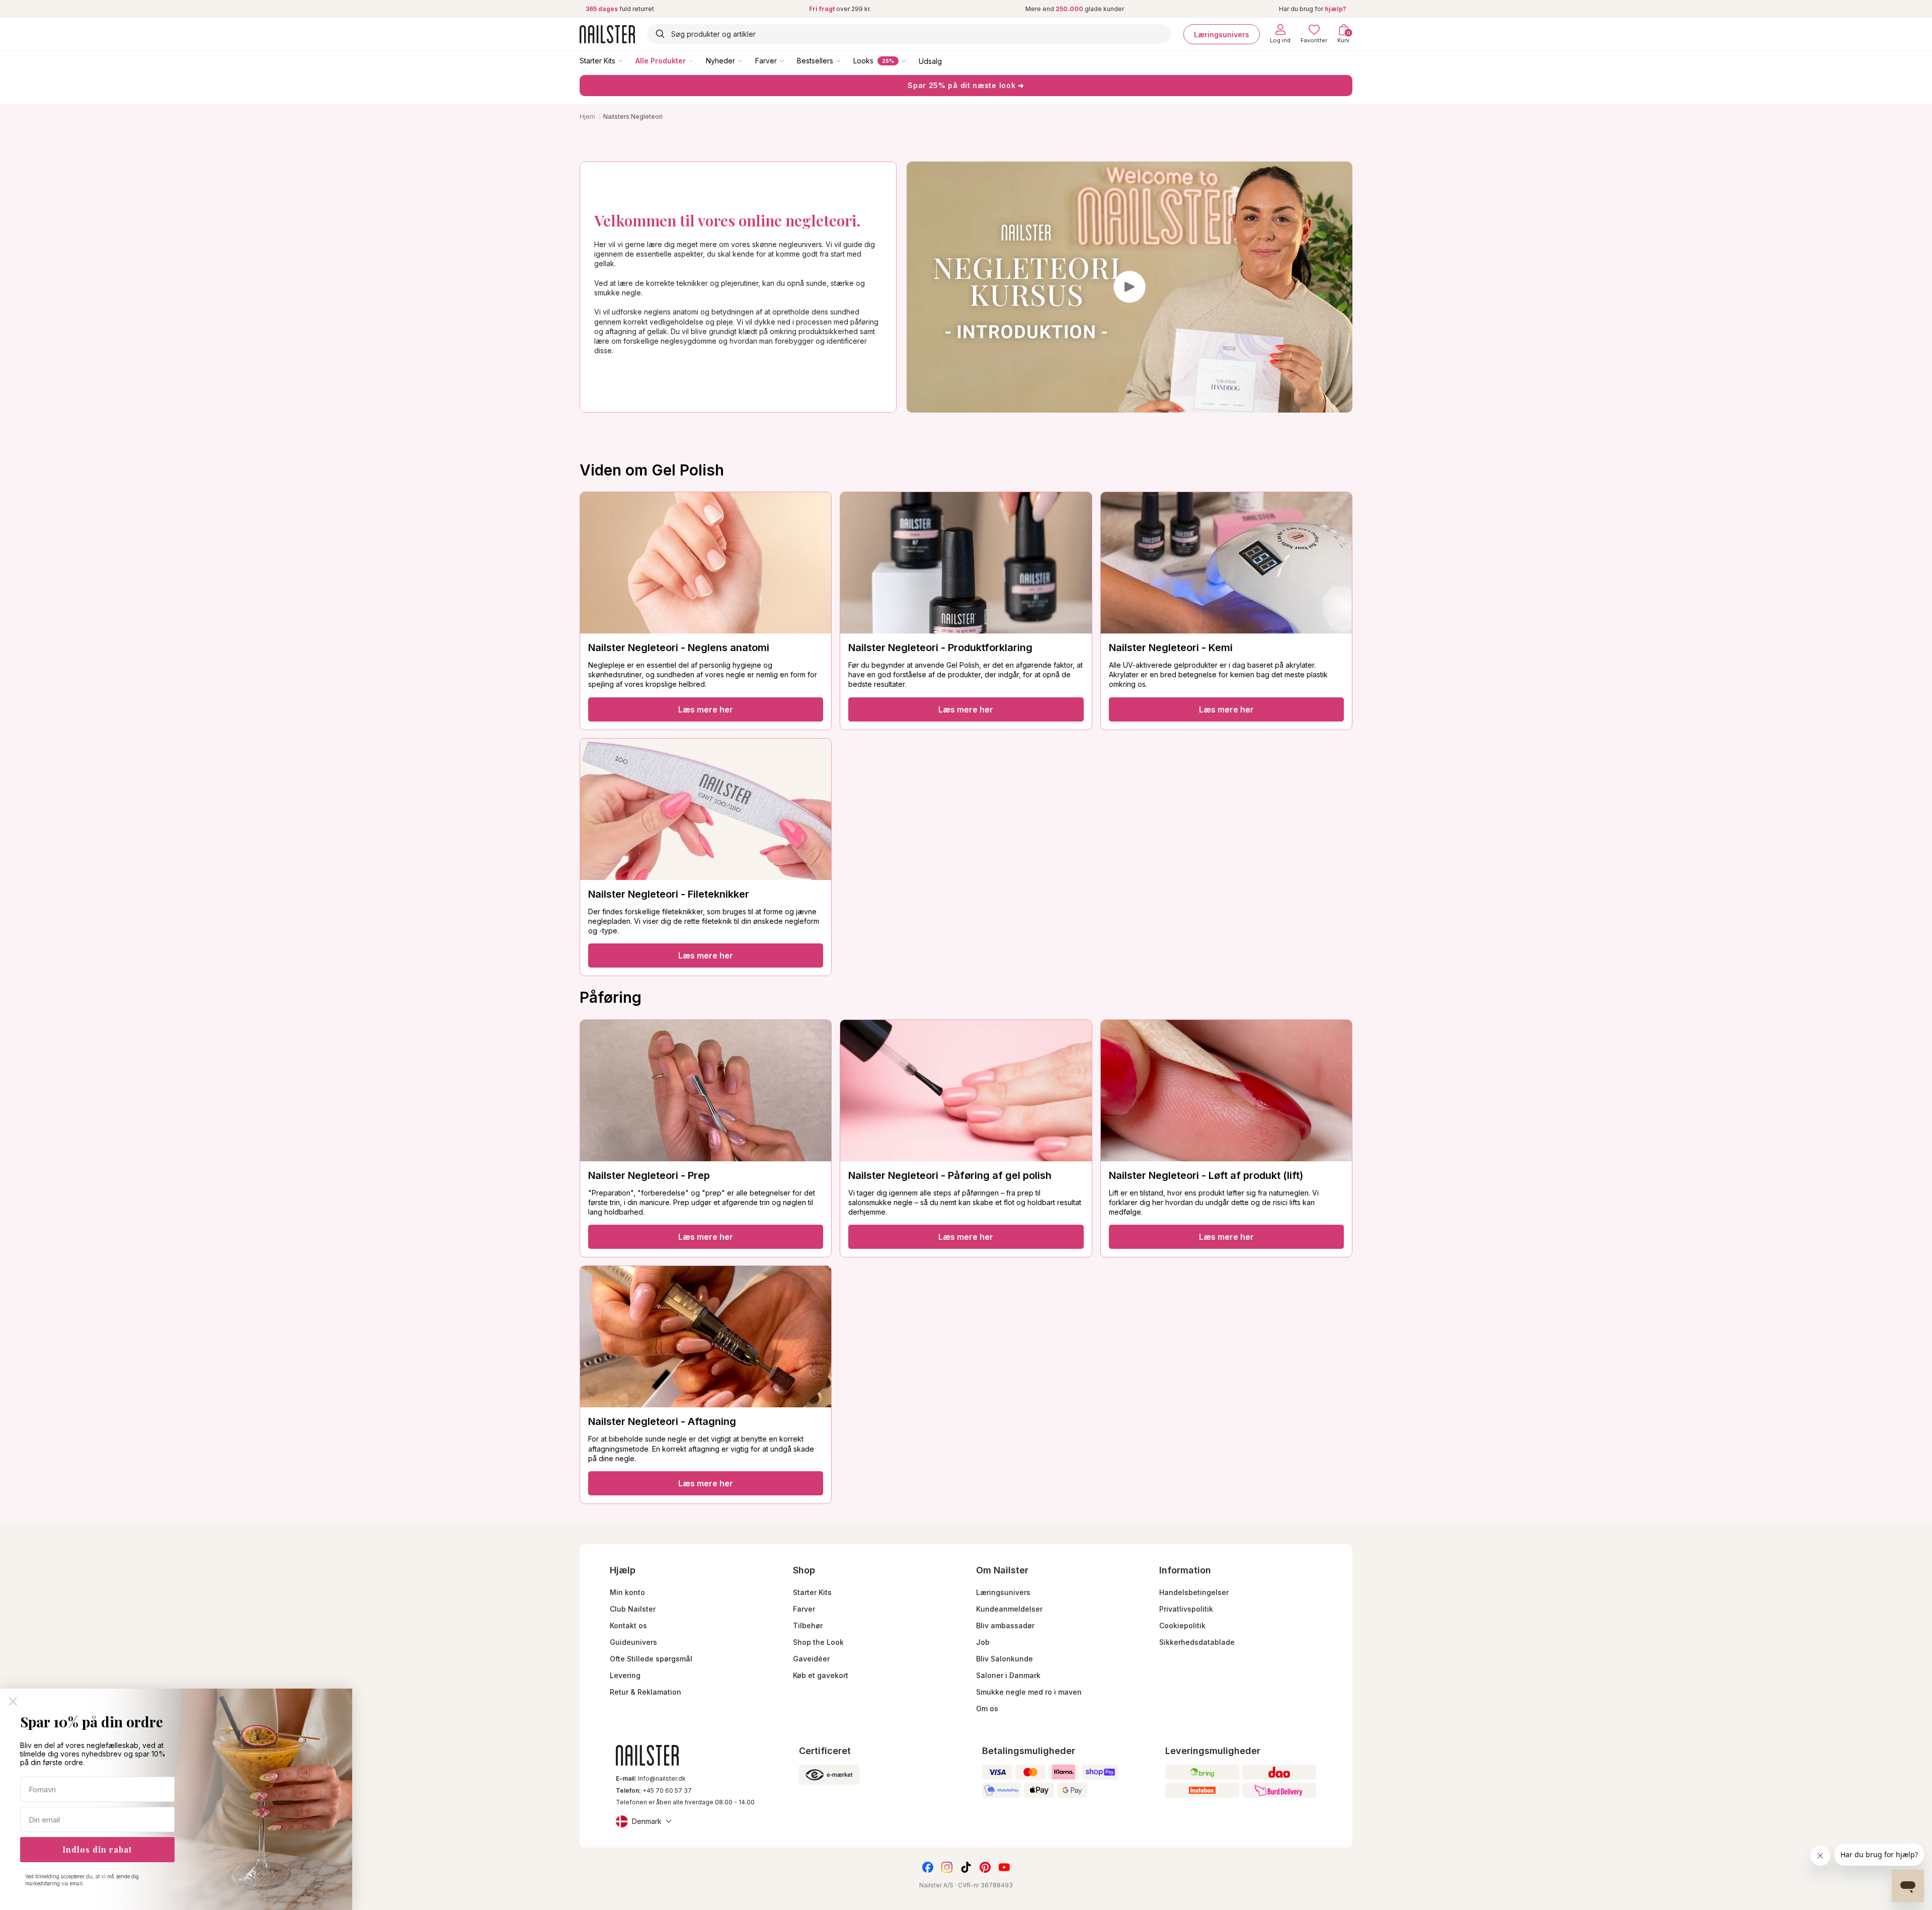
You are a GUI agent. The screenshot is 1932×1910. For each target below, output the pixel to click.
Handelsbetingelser (1194, 1592)
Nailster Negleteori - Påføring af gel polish (950, 1175)
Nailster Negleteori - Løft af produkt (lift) (1206, 1175)
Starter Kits (597, 61)
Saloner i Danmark (1008, 1675)
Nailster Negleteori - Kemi (1171, 648)
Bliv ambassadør (1005, 1625)
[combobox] (909, 34)
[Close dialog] (13, 1701)
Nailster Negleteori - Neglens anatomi (679, 648)
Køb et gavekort (821, 1675)
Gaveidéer (811, 1659)
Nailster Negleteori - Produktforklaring (940, 648)
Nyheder (720, 61)
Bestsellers (815, 61)
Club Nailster (633, 1609)
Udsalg (930, 61)
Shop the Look (818, 1642)
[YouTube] (1004, 1867)
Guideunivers (633, 1642)
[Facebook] (928, 1867)
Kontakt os (628, 1625)
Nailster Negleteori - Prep (649, 1175)
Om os (987, 1708)
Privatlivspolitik (1186, 1609)
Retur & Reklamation (646, 1692)
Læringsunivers (1222, 34)
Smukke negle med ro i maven (1029, 1692)
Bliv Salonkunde (1004, 1659)
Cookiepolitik (1182, 1625)
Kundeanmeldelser (1009, 1609)
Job (983, 1642)
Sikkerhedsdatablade (1197, 1642)
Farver (766, 61)
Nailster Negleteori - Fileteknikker (669, 894)
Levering (625, 1675)
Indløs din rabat (97, 1849)
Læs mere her (706, 709)
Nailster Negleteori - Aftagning (662, 1421)
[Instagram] (947, 1867)
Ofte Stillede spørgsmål (651, 1659)
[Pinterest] (985, 1867)
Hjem (587, 116)
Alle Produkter (661, 61)
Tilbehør (808, 1625)
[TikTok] (966, 1867)
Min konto (627, 1592)
